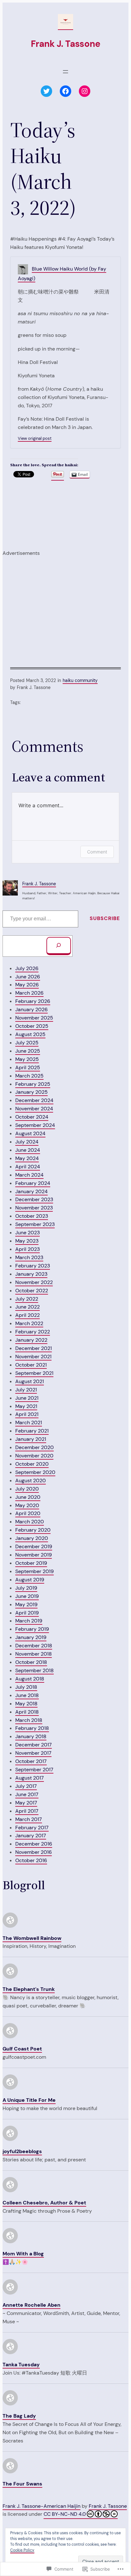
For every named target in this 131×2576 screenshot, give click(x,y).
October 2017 (31, 1761)
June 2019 (27, 1596)
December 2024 (34, 1100)
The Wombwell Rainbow (32, 1938)
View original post (35, 438)
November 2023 (34, 1208)
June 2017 (27, 1794)
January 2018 (31, 1736)
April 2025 (28, 1067)
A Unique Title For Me (29, 2100)
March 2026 (29, 993)
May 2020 (27, 1505)
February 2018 (32, 1728)
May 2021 (26, 1406)
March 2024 (29, 1175)
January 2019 (31, 1637)
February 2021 (32, 1431)
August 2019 (30, 1580)
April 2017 (27, 1811)
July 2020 (27, 1489)
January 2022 (31, 1340)
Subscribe (105, 918)
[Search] (59, 946)
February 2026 (33, 1001)
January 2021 (31, 1439)
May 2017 (26, 1803)
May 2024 (27, 1158)
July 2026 (27, 968)
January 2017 (31, 1836)
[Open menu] (65, 72)
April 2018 (27, 1712)
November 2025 (34, 1018)
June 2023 (28, 1233)
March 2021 (29, 1422)
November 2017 (33, 1753)
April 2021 (27, 1414)
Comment (97, 852)
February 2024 (33, 1183)
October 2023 (32, 1216)
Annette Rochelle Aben (31, 2305)
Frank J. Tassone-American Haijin (41, 2506)
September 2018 (34, 1670)
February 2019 (32, 1629)
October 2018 (31, 1662)
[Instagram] (85, 91)
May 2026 (27, 985)
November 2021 (33, 1357)
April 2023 (28, 1249)
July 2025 (27, 1043)
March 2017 (29, 1819)
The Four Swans (22, 2484)
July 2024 (27, 1142)
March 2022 (29, 1323)
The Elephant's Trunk (29, 1989)
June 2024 (28, 1150)
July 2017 (26, 1786)
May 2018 (26, 1704)
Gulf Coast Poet (22, 2049)
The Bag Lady (19, 2416)
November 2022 (34, 1282)
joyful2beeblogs (22, 2151)
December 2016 (34, 1844)
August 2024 (30, 1133)
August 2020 (31, 1480)
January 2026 (31, 1009)
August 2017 (30, 1778)
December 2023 (34, 1199)
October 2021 (31, 1365)
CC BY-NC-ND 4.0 (65, 2514)
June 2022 (28, 1307)
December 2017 (34, 1745)
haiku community (80, 680)
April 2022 (28, 1315)
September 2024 (35, 1125)
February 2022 (33, 1332)
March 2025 (29, 1076)
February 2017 (32, 1828)
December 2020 (34, 1447)
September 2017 (34, 1770)
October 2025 (32, 1026)
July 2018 (26, 1687)
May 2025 (27, 1059)
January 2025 (31, 1092)
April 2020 (28, 1513)
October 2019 (31, 1563)
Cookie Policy (22, 2550)
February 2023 (33, 1266)
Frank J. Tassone (66, 44)
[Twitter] (46, 91)
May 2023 (27, 1241)
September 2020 (35, 1472)
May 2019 (26, 1604)
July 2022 (27, 1299)
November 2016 (34, 1852)
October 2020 (32, 1464)
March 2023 (29, 1257)
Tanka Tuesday (21, 2365)
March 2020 (30, 1522)
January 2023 (31, 1274)
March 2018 (29, 1720)
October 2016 (31, 1860)
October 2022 (32, 1291)
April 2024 (28, 1167)
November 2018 (34, 1654)
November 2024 (34, 1109)
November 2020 (34, 1456)
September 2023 (35, 1224)
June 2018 (27, 1695)
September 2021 (34, 1373)
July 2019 (26, 1588)
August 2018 (30, 1679)
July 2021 (26, 1390)
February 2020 (33, 1530)
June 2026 (28, 977)
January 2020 (32, 1538)
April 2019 (27, 1613)
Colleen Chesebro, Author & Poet (44, 2203)
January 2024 (31, 1191)
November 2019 (34, 1555)
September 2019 (34, 1571)
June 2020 (28, 1497)
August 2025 (30, 1034)
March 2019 (29, 1621)
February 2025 (33, 1084)
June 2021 (27, 1398)
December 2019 (34, 1546)
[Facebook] (65, 91)
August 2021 (30, 1381)
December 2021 (34, 1348)
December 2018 (34, 1646)
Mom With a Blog (23, 2254)
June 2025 (28, 1051)
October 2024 (32, 1117)
